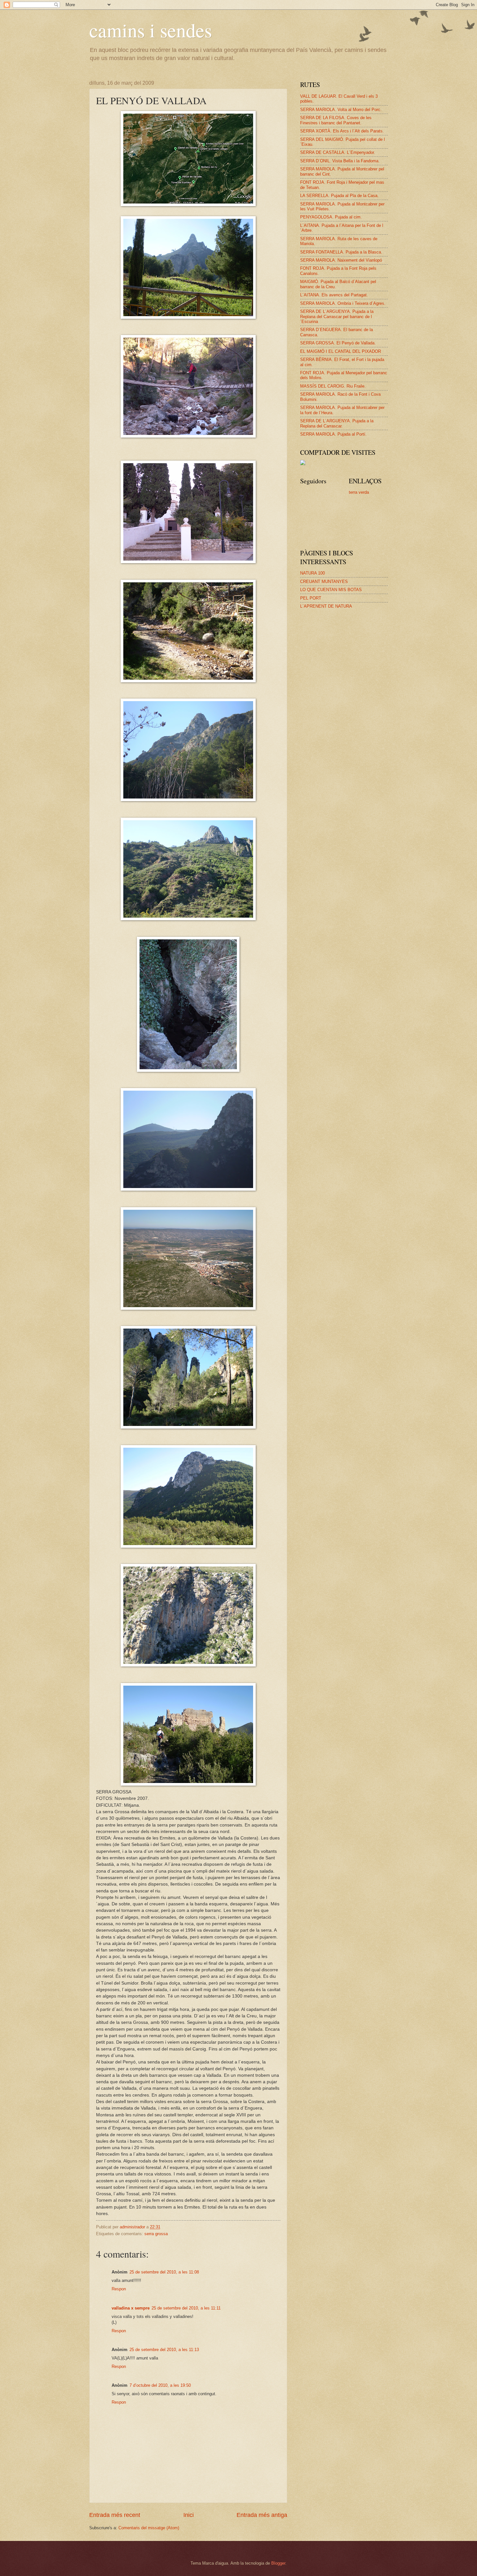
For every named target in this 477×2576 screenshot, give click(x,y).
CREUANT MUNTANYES (324, 582)
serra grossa (156, 2234)
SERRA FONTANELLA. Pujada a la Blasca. (341, 252)
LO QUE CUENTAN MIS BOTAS (331, 590)
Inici (189, 2515)
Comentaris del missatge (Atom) (149, 2528)
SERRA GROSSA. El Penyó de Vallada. (338, 343)
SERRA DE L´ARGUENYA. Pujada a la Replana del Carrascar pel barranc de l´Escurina (337, 316)
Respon (119, 2289)
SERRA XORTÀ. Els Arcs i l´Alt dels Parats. (342, 131)
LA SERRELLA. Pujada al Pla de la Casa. (339, 196)
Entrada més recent (115, 2515)
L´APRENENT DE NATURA (326, 606)
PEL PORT (311, 598)
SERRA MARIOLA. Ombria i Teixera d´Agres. (343, 303)
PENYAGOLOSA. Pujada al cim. (331, 217)
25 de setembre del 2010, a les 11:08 (164, 2272)
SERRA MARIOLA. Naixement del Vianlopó (341, 260)
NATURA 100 (312, 573)
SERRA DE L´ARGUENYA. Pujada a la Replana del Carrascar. (337, 423)
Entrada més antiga (262, 2515)
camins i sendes (151, 30)
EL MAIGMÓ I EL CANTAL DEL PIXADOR (341, 351)
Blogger (278, 2563)
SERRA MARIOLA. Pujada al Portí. (333, 434)
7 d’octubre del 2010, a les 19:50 (160, 2385)
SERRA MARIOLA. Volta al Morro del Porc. (341, 110)
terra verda (359, 492)
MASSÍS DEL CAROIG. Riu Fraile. (333, 386)
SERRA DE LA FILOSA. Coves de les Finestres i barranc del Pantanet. (336, 120)
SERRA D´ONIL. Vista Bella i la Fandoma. (340, 161)
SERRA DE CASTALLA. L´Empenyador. (338, 152)
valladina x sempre (131, 2308)
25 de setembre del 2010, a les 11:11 (186, 2308)
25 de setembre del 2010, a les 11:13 (164, 2350)
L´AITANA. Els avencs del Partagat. (334, 295)
